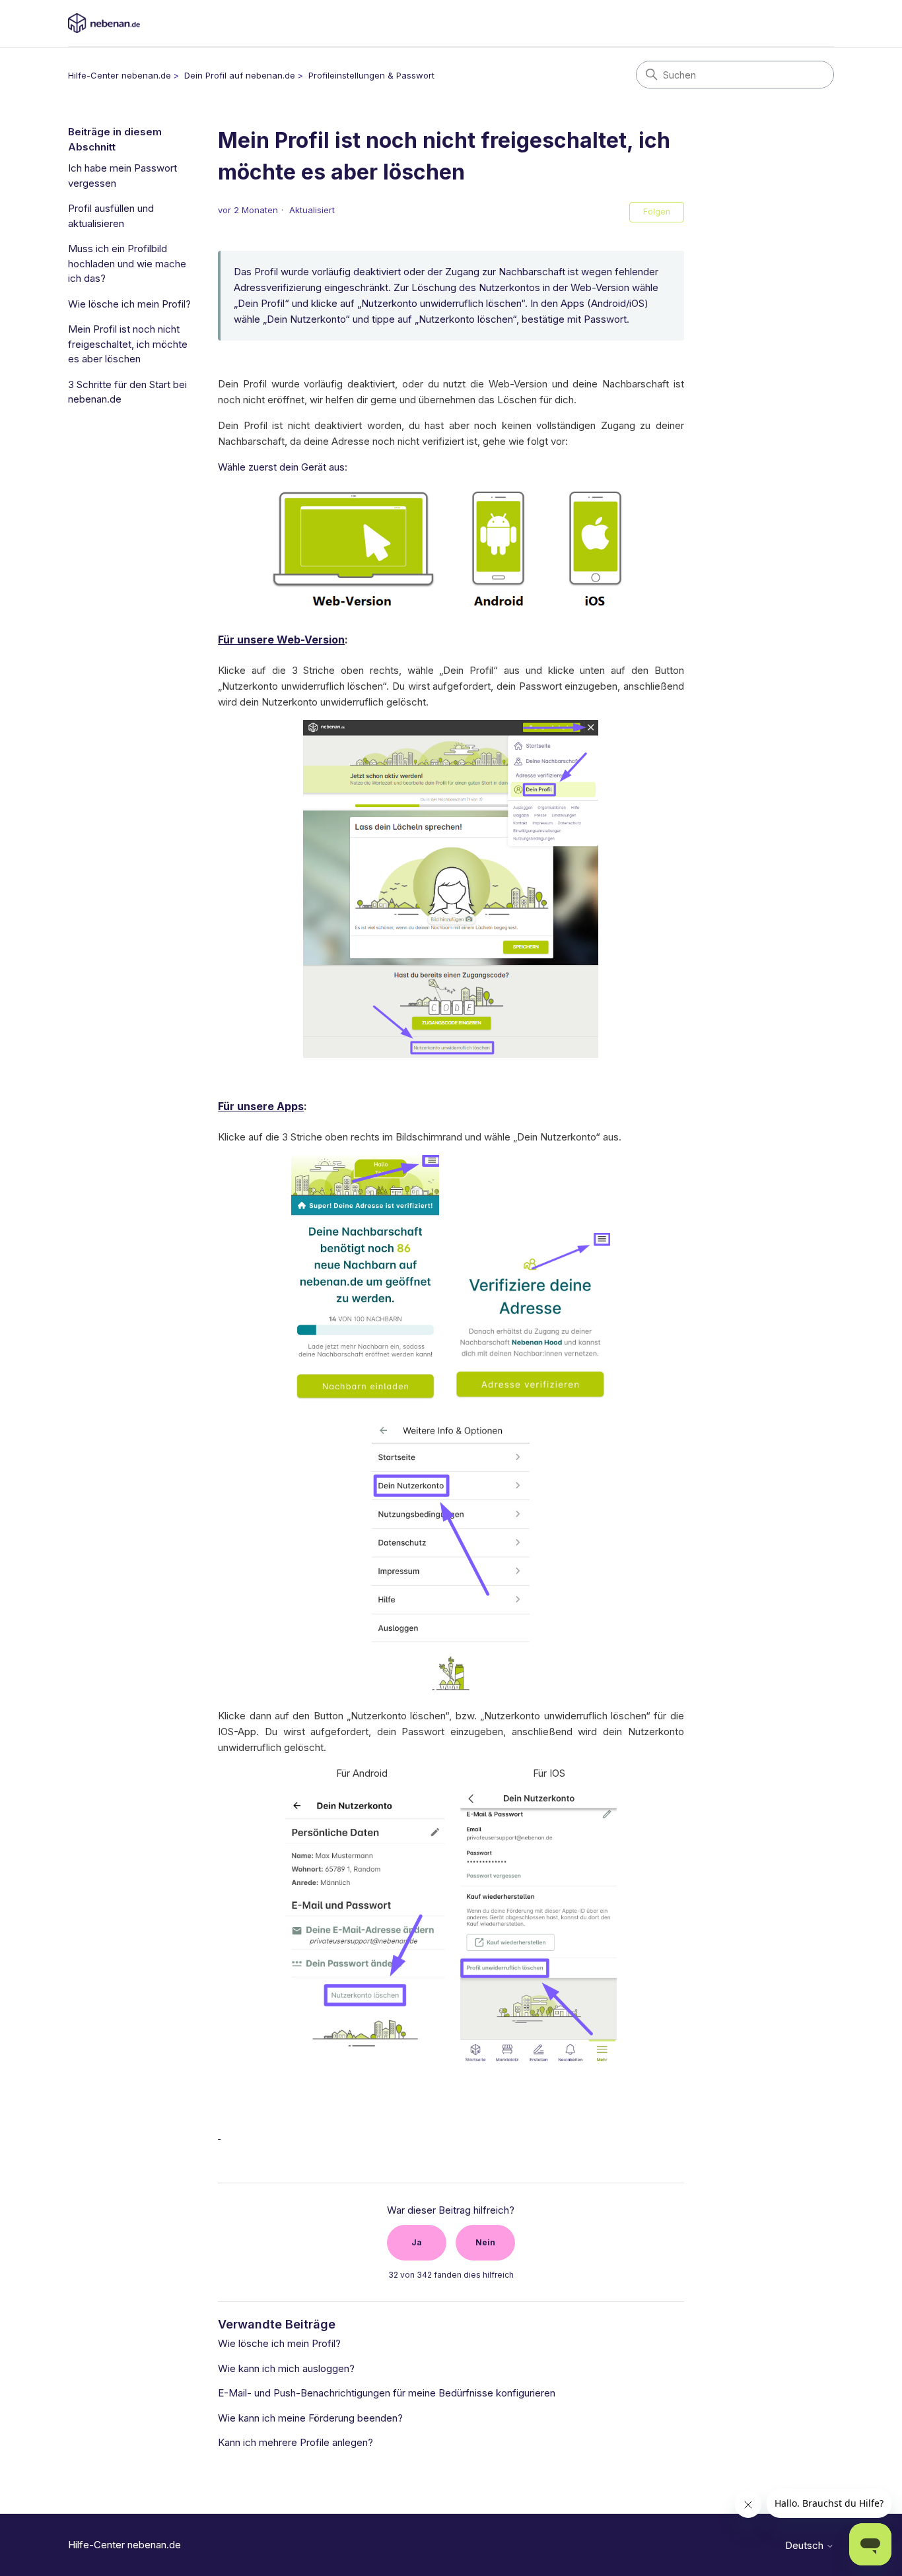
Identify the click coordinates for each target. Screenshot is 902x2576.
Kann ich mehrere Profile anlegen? (295, 2442)
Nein (485, 2242)
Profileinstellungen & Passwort (371, 75)
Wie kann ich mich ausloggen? (286, 2368)
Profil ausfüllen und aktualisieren (111, 216)
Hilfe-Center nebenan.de (120, 75)
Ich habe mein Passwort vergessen (122, 176)
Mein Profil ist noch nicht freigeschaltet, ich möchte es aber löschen (128, 344)
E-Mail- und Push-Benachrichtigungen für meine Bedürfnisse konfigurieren (387, 2393)
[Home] (104, 23)
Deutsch (806, 2545)
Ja (417, 2242)
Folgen (657, 212)
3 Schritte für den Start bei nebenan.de (127, 392)
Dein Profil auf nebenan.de (240, 75)
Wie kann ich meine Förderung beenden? (310, 2418)
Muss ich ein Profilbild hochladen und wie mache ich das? (127, 263)
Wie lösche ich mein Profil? (129, 304)
